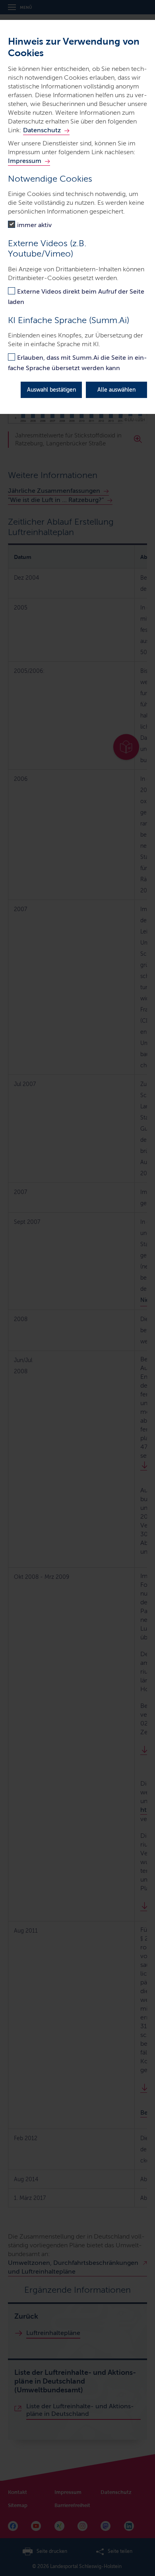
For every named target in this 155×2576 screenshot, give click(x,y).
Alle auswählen (116, 390)
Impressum (25, 161)
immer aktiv (34, 225)
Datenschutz (42, 130)
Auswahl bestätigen (51, 390)
